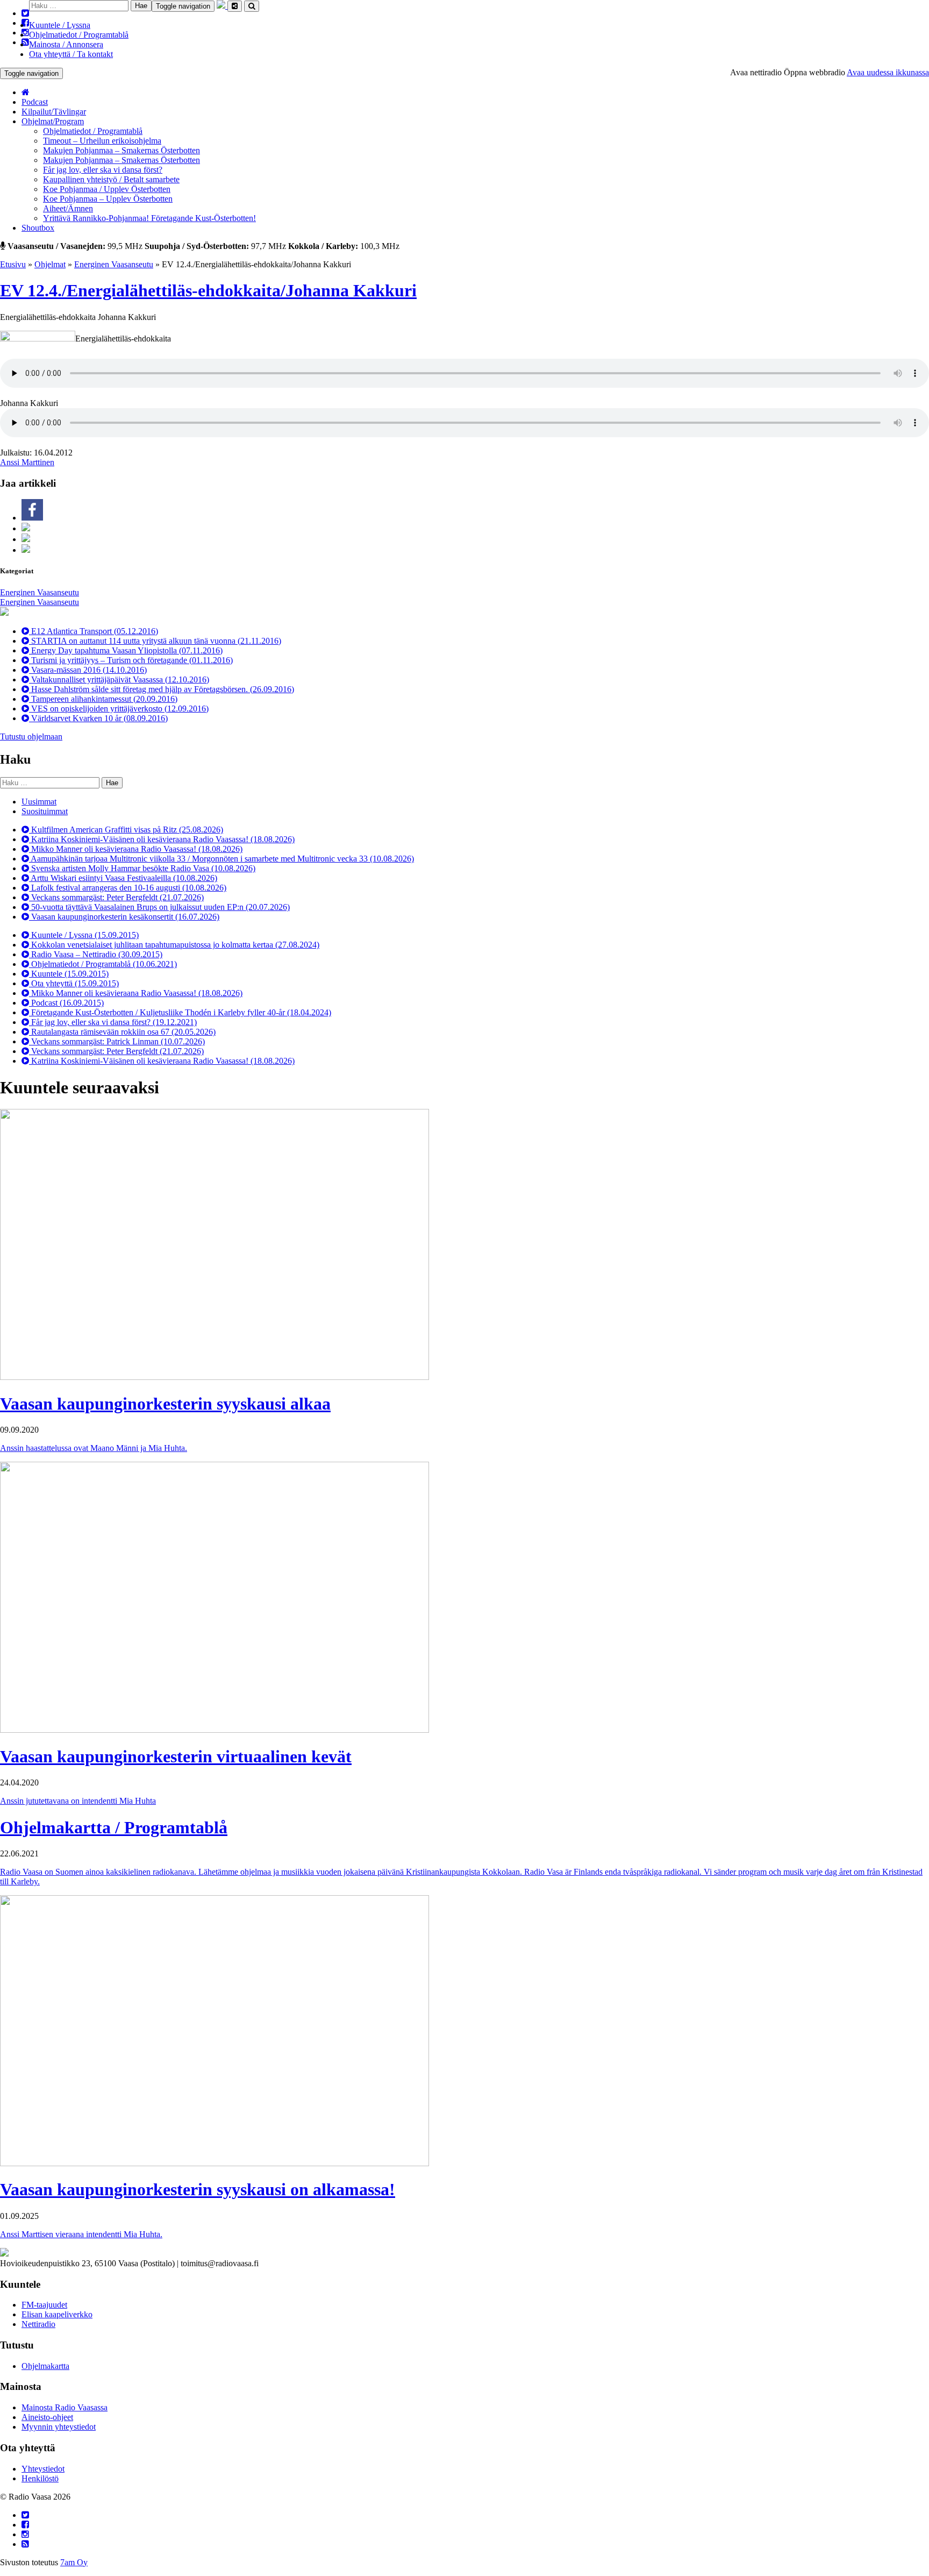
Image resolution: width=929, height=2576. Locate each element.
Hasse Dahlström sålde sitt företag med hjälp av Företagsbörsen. (162, 689)
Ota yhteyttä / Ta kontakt (71, 54)
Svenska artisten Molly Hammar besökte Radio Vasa (142, 868)
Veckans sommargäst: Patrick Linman (117, 1041)
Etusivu (13, 264)
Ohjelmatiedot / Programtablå (79, 35)
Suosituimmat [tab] (45, 811)
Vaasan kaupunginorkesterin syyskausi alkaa (165, 1404)
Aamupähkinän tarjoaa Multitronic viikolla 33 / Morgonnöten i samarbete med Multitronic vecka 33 (221, 859)
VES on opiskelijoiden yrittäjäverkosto (119, 709)
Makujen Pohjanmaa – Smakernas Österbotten (122, 150)
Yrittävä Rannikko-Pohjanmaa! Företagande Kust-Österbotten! (149, 218)
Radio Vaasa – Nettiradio (96, 954)
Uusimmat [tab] (39, 802)
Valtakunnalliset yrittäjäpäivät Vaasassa (119, 679)
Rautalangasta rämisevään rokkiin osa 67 (122, 1032)
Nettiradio (38, 2324)
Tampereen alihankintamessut (103, 699)
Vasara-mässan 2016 (88, 670)
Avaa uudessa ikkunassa (888, 72)
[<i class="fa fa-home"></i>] (26, 92)
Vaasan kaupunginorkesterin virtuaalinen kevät (176, 1756)
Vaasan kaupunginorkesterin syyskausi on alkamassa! (198, 2189)
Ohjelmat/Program (53, 121)
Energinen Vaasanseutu (114, 264)
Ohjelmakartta (45, 2366)
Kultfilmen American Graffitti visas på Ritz (126, 830)
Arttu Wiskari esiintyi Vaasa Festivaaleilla (123, 878)
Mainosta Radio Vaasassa (65, 2407)
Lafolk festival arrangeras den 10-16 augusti (128, 888)
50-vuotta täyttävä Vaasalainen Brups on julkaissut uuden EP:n (159, 907)
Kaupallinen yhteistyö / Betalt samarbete (111, 179)
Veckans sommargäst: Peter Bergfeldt (116, 897)
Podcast (35, 102)
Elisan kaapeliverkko (57, 2314)
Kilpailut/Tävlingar (54, 112)
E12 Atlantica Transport (94, 631)
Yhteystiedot (43, 2469)
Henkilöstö (40, 2478)
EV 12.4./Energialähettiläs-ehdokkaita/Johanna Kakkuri (208, 290)
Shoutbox (38, 228)
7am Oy (74, 2562)
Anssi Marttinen (27, 462)
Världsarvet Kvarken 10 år (98, 718)
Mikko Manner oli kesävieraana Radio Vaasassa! (136, 849)
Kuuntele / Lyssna (60, 25)
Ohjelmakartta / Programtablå (114, 1827)
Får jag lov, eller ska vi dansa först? (103, 170)
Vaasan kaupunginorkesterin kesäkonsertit (124, 917)
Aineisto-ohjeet (47, 2417)
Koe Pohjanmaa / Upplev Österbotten (107, 189)
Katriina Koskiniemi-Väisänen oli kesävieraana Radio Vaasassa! (162, 839)
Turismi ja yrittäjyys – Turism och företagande (131, 660)
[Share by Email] (26, 550)
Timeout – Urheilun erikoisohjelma (102, 141)
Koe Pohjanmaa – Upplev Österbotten (108, 199)
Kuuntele (69, 974)
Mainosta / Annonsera (66, 44)
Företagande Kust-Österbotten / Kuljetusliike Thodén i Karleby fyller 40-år (180, 1012)
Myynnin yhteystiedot (59, 2427)
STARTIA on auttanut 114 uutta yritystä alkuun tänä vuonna (155, 641)
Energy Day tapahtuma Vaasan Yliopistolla (126, 650)
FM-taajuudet (44, 2305)
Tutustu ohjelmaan (31, 736)
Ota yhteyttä (74, 983)
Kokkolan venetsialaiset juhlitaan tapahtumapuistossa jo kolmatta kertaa (174, 945)
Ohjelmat (50, 264)
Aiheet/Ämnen (68, 208)
